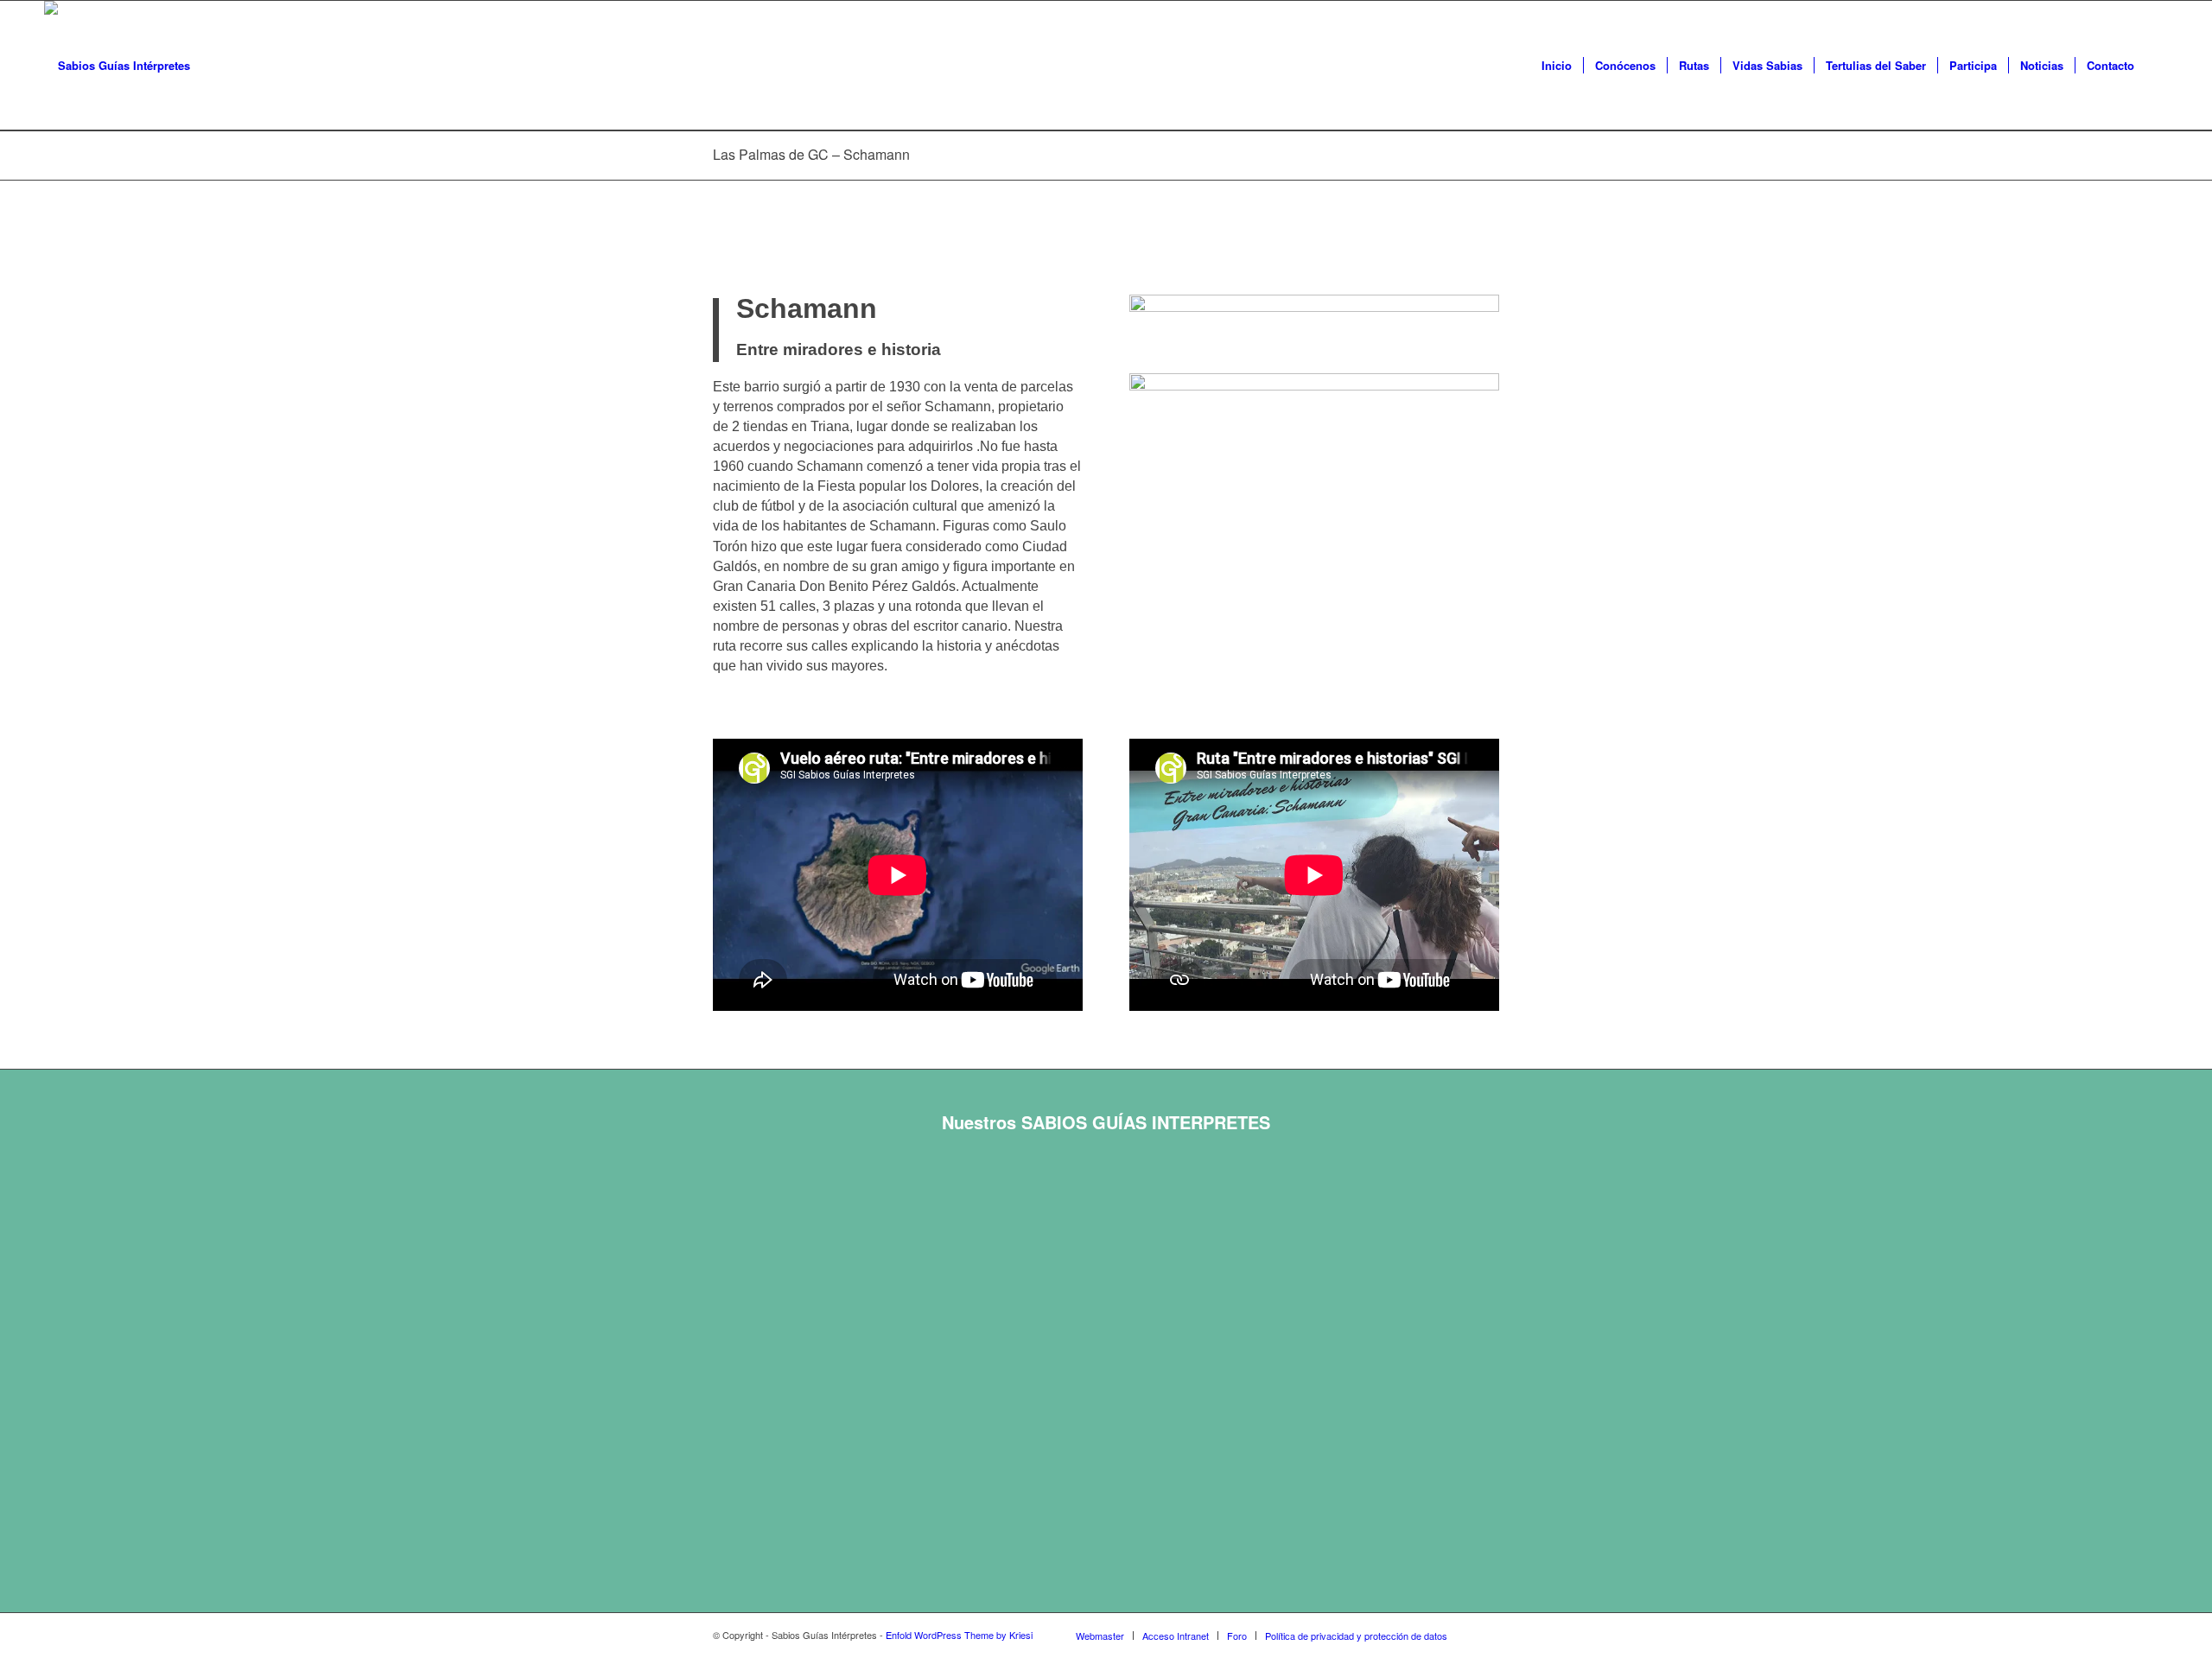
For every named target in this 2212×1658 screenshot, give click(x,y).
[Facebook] (1486, 1635)
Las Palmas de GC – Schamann (811, 154)
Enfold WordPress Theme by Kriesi (959, 1635)
